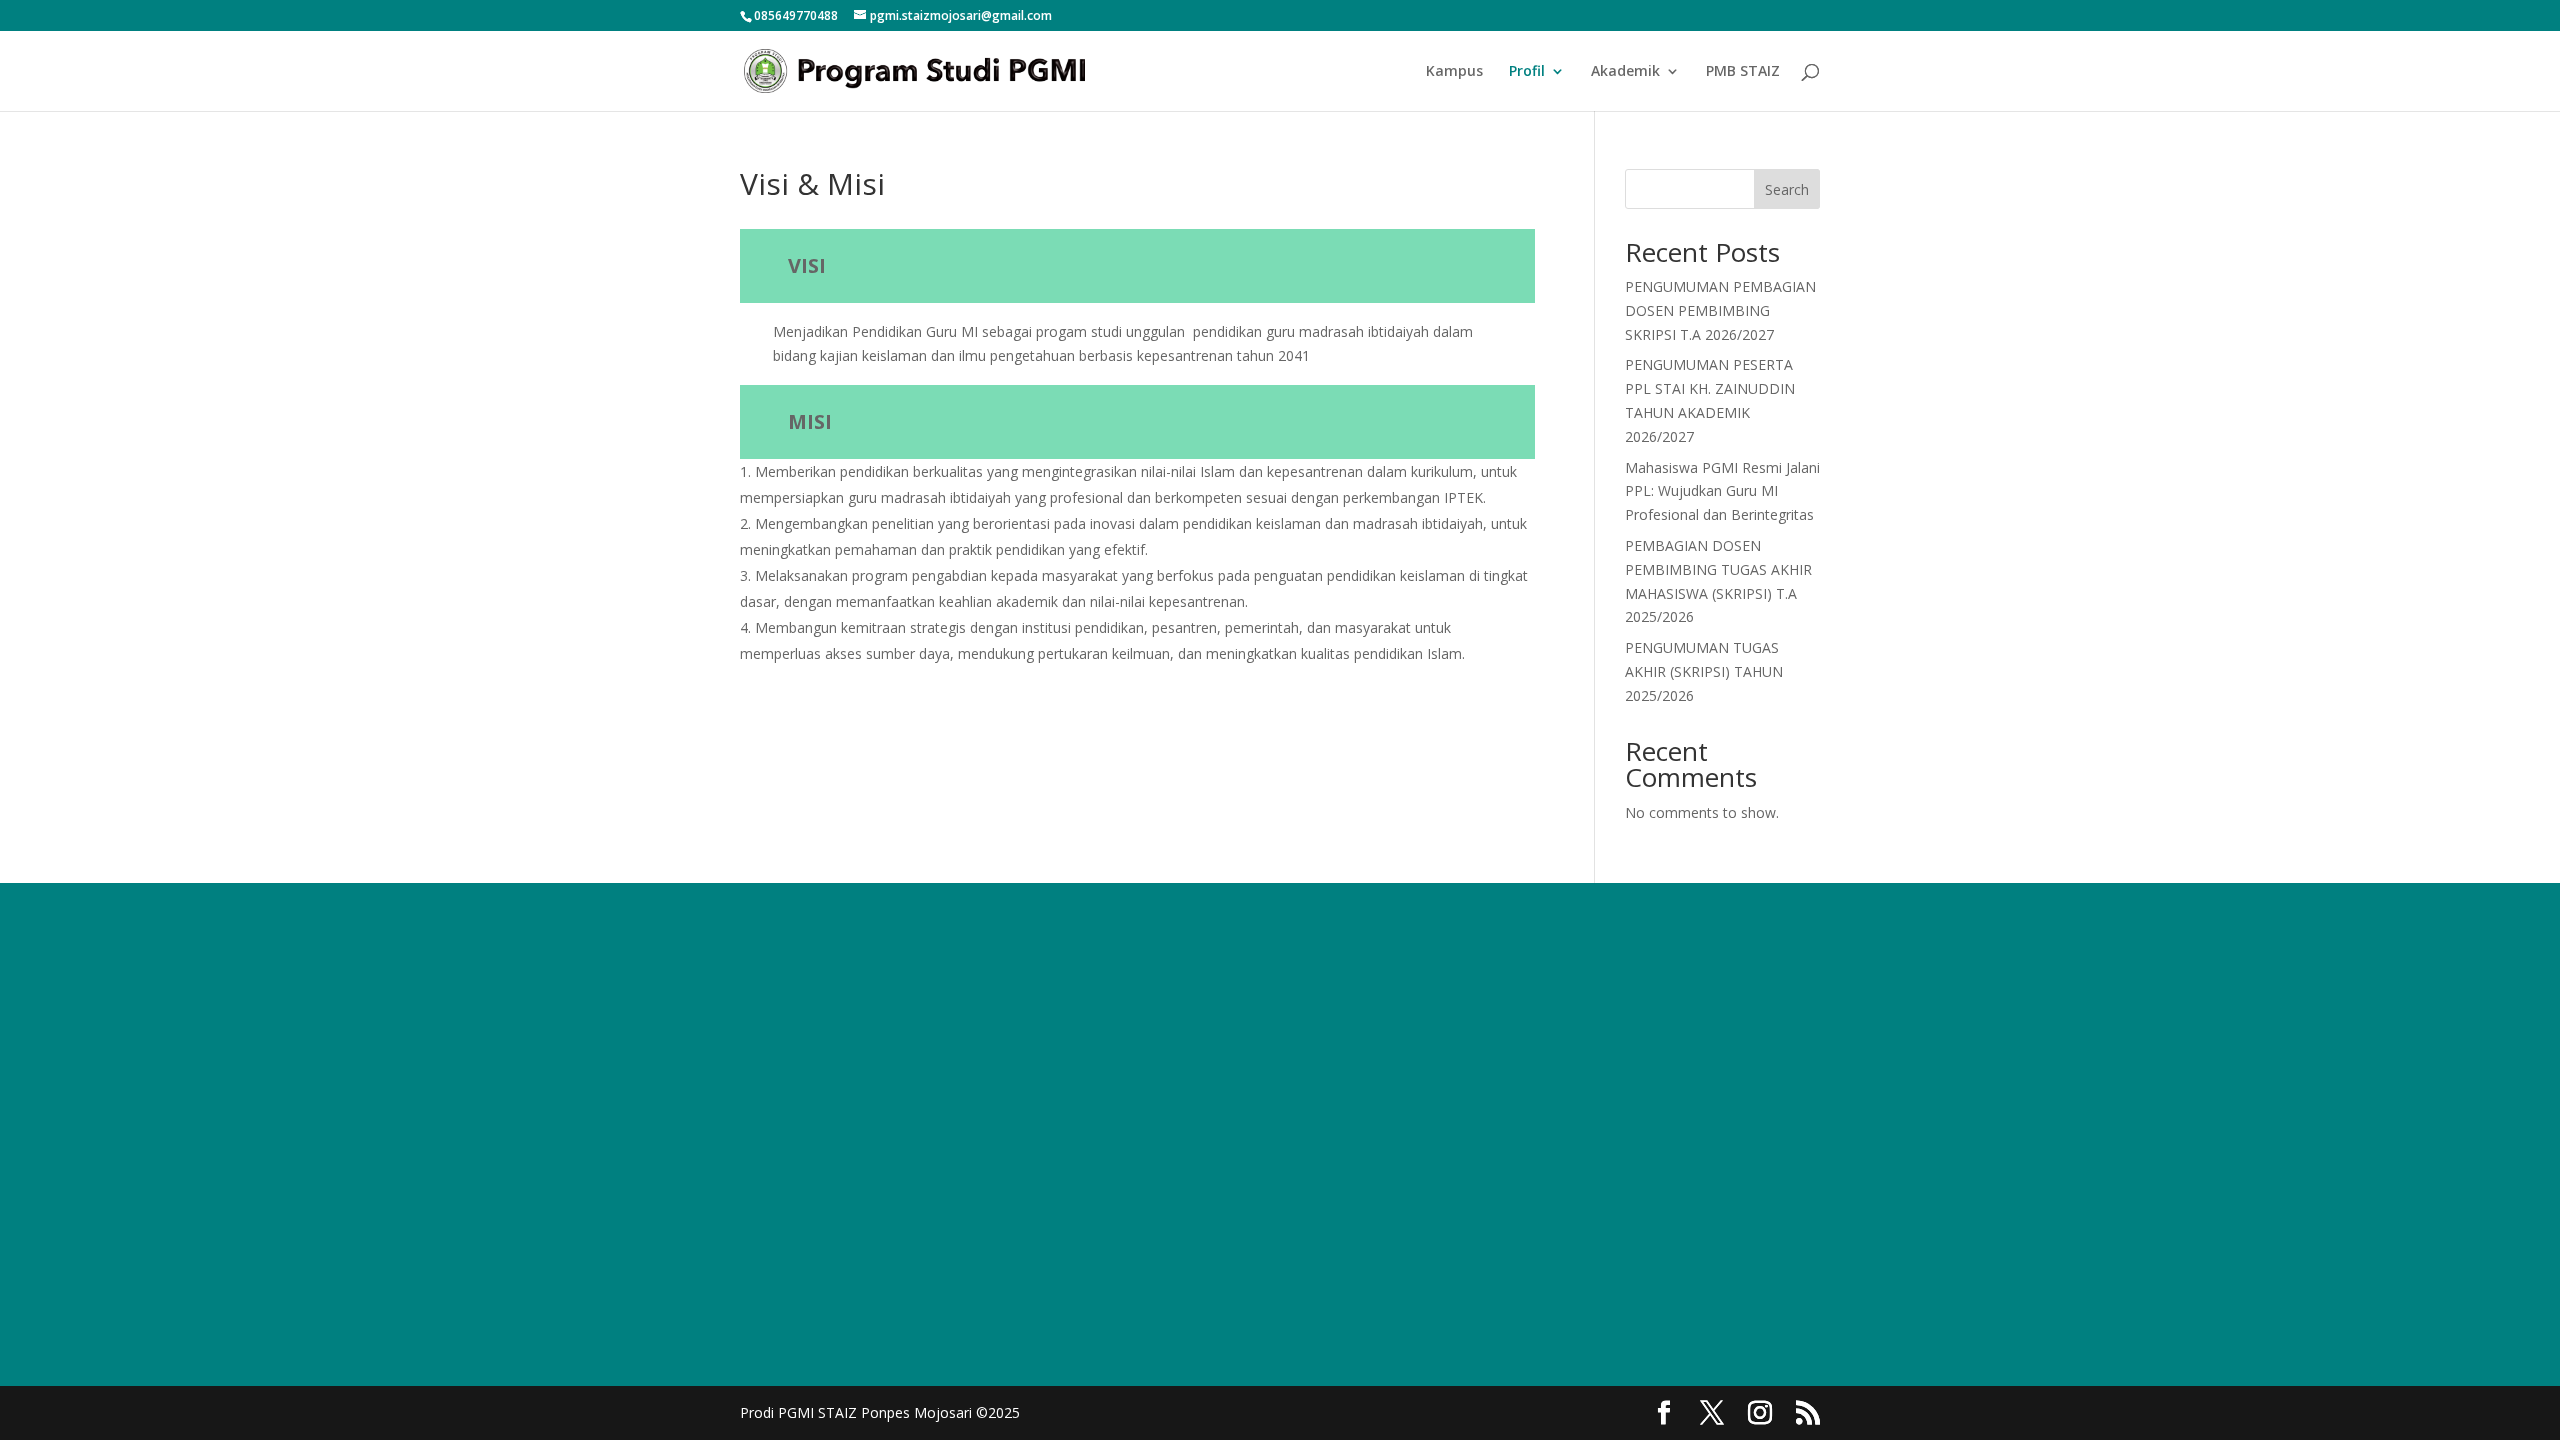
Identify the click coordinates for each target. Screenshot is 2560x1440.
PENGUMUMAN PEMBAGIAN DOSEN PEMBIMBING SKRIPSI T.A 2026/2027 (1720, 310)
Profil (1527, 72)
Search (1787, 189)
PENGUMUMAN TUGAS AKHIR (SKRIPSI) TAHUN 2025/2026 (1704, 671)
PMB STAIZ (1743, 72)
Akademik (1625, 72)
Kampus (1454, 72)
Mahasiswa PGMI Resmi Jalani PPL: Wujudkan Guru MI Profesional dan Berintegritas (1722, 491)
